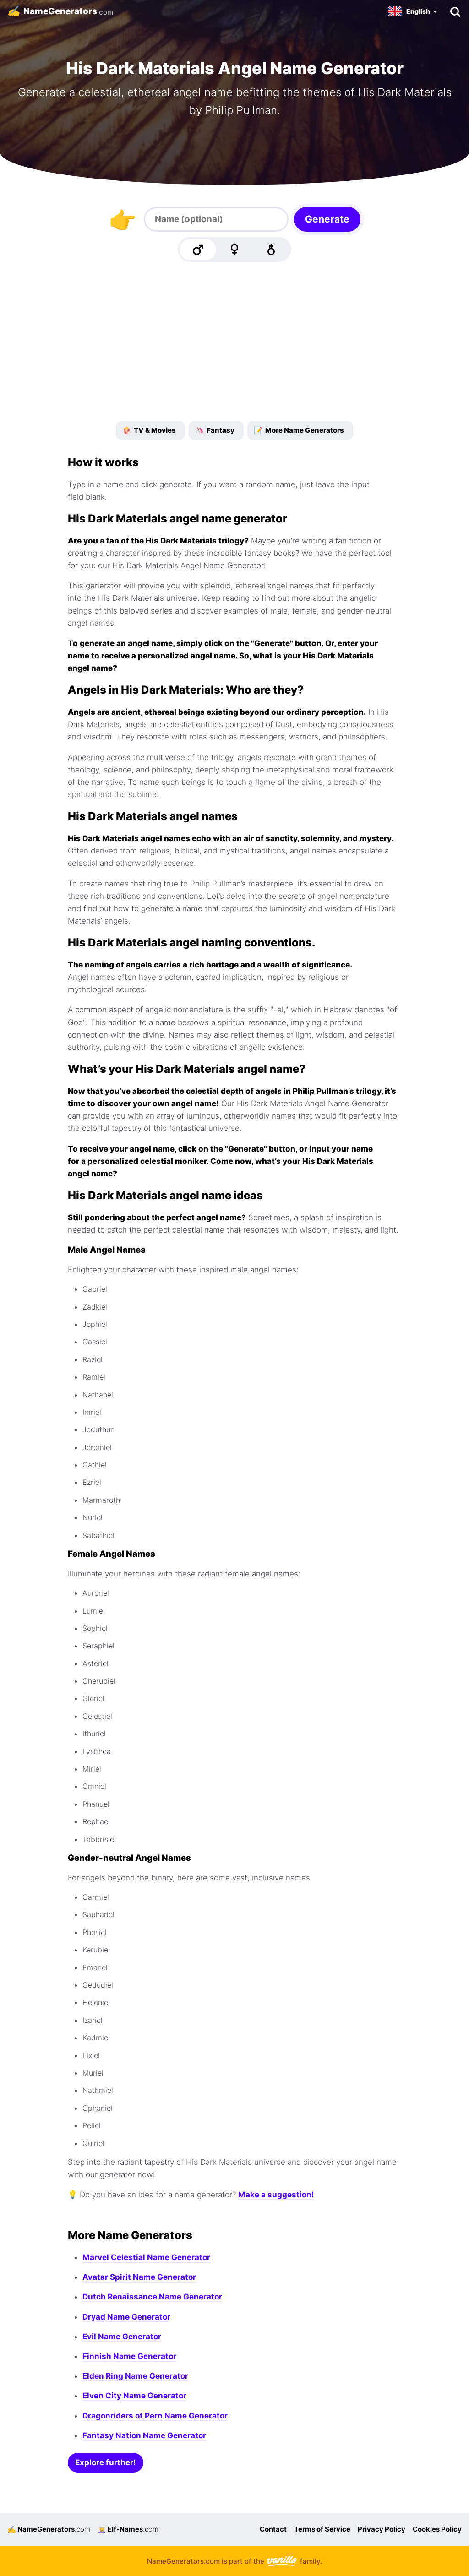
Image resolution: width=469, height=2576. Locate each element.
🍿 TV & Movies (149, 430)
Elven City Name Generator (134, 2396)
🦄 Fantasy (215, 430)
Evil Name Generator (122, 2337)
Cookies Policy (437, 2529)
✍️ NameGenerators (49, 2529)
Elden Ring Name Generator (135, 2376)
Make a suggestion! (276, 2195)
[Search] (455, 11)
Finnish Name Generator (129, 2356)
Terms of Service (322, 2529)
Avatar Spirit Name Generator (139, 2277)
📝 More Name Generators (299, 430)
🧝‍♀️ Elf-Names (128, 2529)
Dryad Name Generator (126, 2317)
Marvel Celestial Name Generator (146, 2257)
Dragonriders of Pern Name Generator (155, 2416)
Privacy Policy (382, 2529)
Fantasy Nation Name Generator (144, 2435)
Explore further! (106, 2462)
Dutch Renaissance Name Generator (152, 2297)
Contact (273, 2529)
